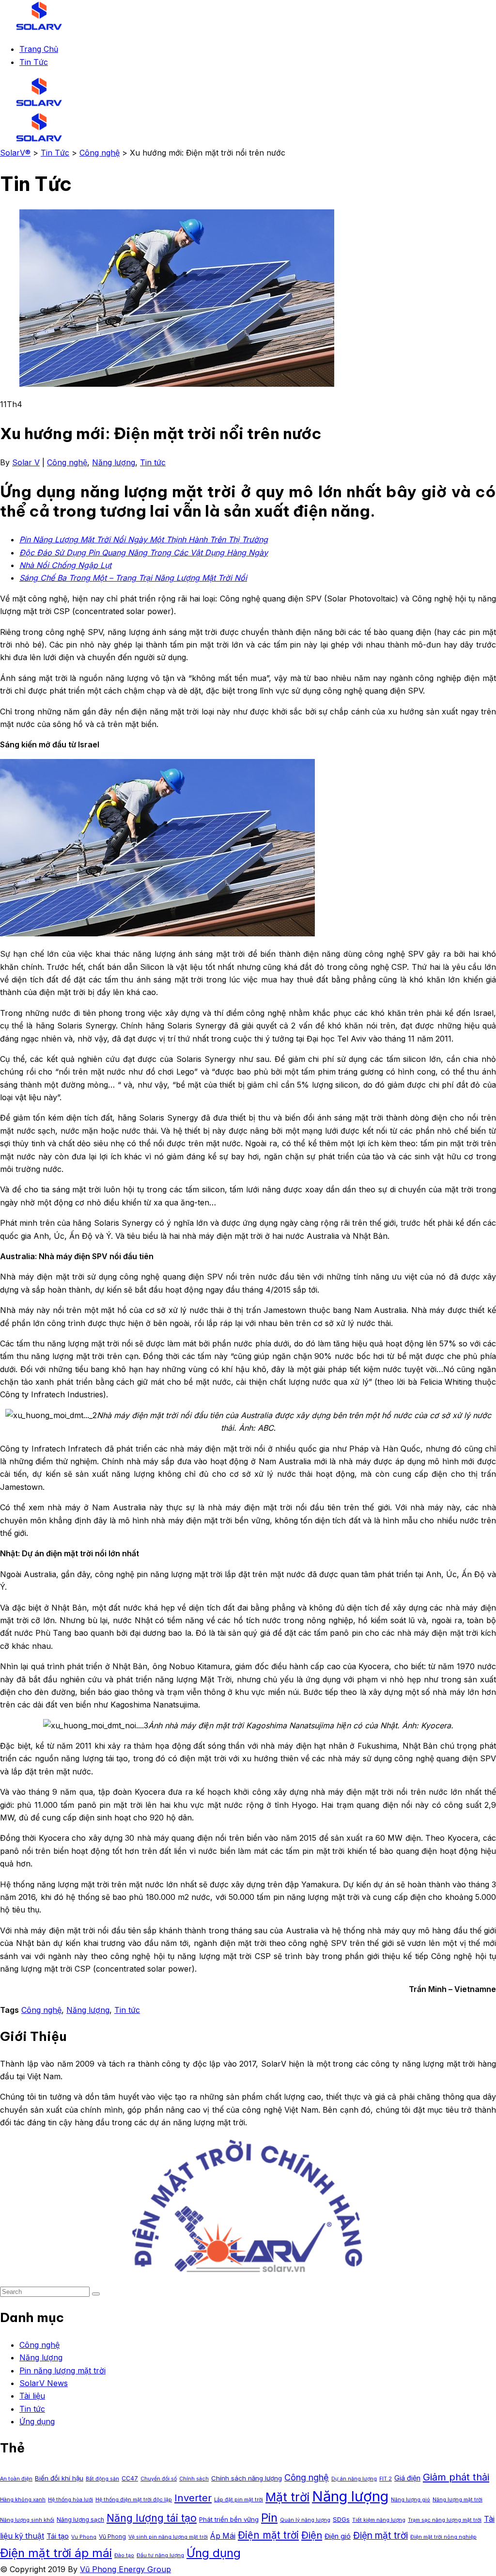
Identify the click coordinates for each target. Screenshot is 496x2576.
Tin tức (153, 462)
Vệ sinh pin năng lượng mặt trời (168, 2537)
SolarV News (44, 2383)
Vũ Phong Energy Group (125, 2569)
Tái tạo (58, 2536)
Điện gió (338, 2536)
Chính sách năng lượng (247, 2478)
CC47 (130, 2478)
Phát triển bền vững (229, 2519)
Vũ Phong (112, 2536)
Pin (269, 2518)
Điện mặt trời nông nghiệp (443, 2537)
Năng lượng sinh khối (27, 2520)
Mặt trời (287, 2497)
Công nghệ (67, 462)
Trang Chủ (39, 49)
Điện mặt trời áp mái (56, 2553)
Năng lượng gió (411, 2500)
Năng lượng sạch (80, 2520)
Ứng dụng (37, 2421)
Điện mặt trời (380, 2535)
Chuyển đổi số (159, 2479)
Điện (312, 2535)
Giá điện (407, 2478)
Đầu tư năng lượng (160, 2555)
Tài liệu (32, 2396)
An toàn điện (16, 2479)
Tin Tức (34, 62)
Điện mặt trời (268, 2535)
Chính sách (194, 2479)
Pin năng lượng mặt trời (62, 2371)
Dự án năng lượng (354, 2479)
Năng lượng (114, 462)
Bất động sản (102, 2479)
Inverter (193, 2498)
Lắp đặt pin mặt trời (239, 2500)
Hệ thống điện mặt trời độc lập (134, 2500)
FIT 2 (386, 2479)
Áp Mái (223, 2536)
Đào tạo (124, 2555)
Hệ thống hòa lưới (70, 2500)
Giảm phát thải (456, 2477)
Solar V (26, 462)
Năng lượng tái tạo (152, 2518)
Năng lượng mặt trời (457, 2500)
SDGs (341, 2519)
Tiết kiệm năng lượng (379, 2520)
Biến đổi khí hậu (59, 2478)
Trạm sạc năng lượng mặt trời (445, 2520)
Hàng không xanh (23, 2500)
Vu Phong (84, 2537)
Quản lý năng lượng (305, 2520)
